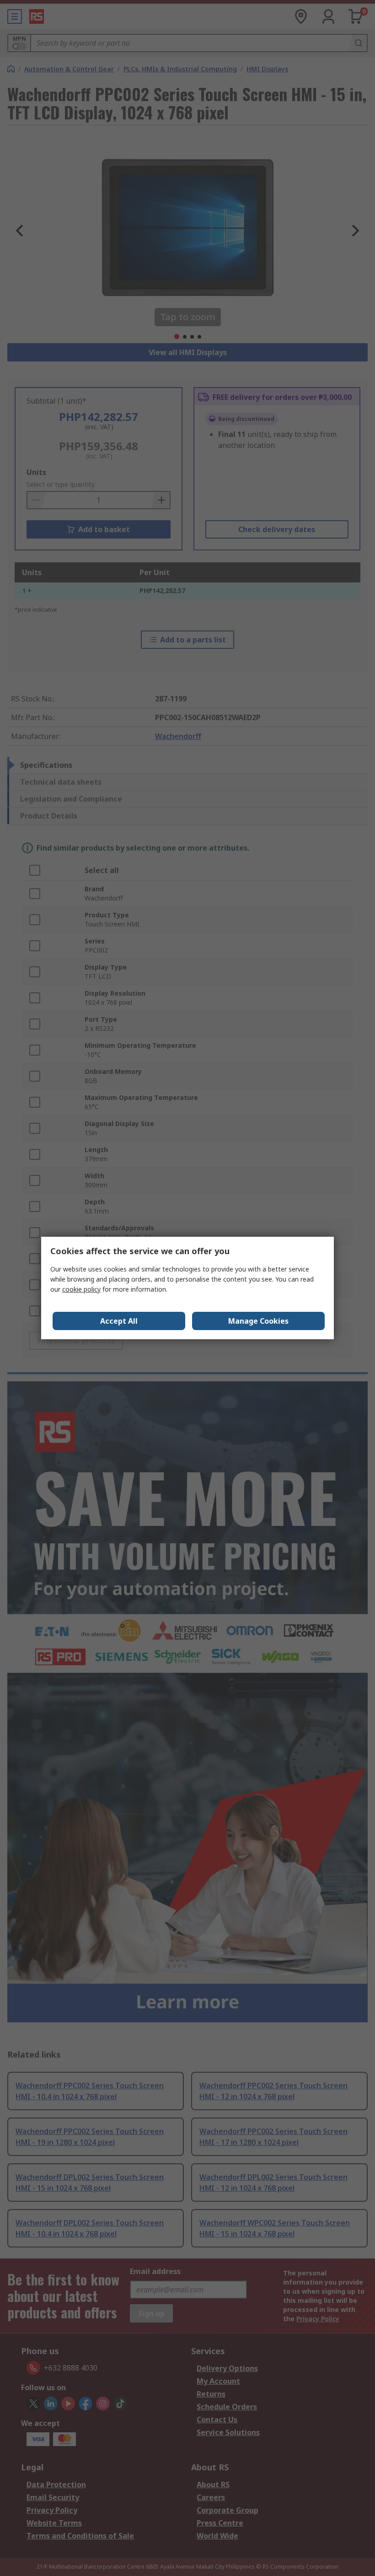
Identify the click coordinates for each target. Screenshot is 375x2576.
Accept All (119, 1321)
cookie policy (81, 1289)
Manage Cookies (258, 1321)
